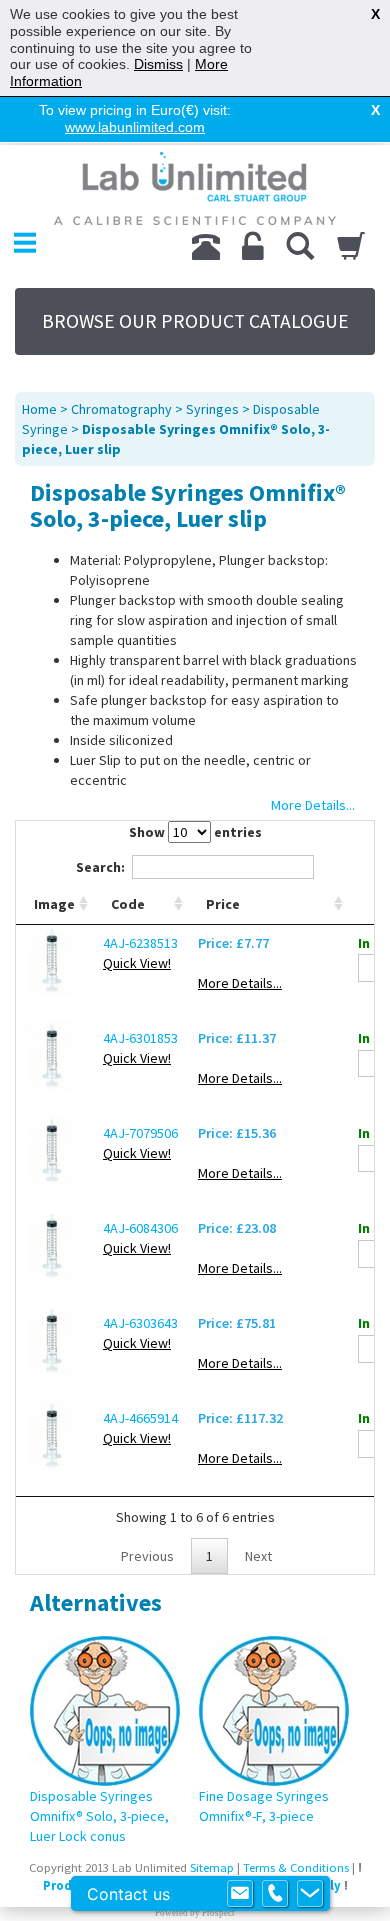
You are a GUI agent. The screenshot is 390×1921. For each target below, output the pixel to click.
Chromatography (121, 409)
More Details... (240, 983)
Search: (100, 867)
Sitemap (212, 1867)
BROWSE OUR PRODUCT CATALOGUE (195, 321)
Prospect (218, 1913)
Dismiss (158, 64)
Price (223, 904)
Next (258, 1556)
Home (39, 409)
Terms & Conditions (296, 1867)
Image (54, 904)
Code (128, 904)
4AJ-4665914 (140, 1418)
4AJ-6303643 (140, 1323)
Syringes (212, 409)
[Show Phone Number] (275, 1894)
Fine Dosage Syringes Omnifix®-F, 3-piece (264, 1806)
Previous (147, 1556)
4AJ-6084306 (140, 1228)
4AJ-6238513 (140, 943)
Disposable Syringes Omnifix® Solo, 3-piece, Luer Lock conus (99, 1816)
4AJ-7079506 (140, 1133)
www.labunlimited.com (135, 127)
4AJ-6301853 (140, 1038)
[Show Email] (240, 1894)
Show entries (195, 832)
